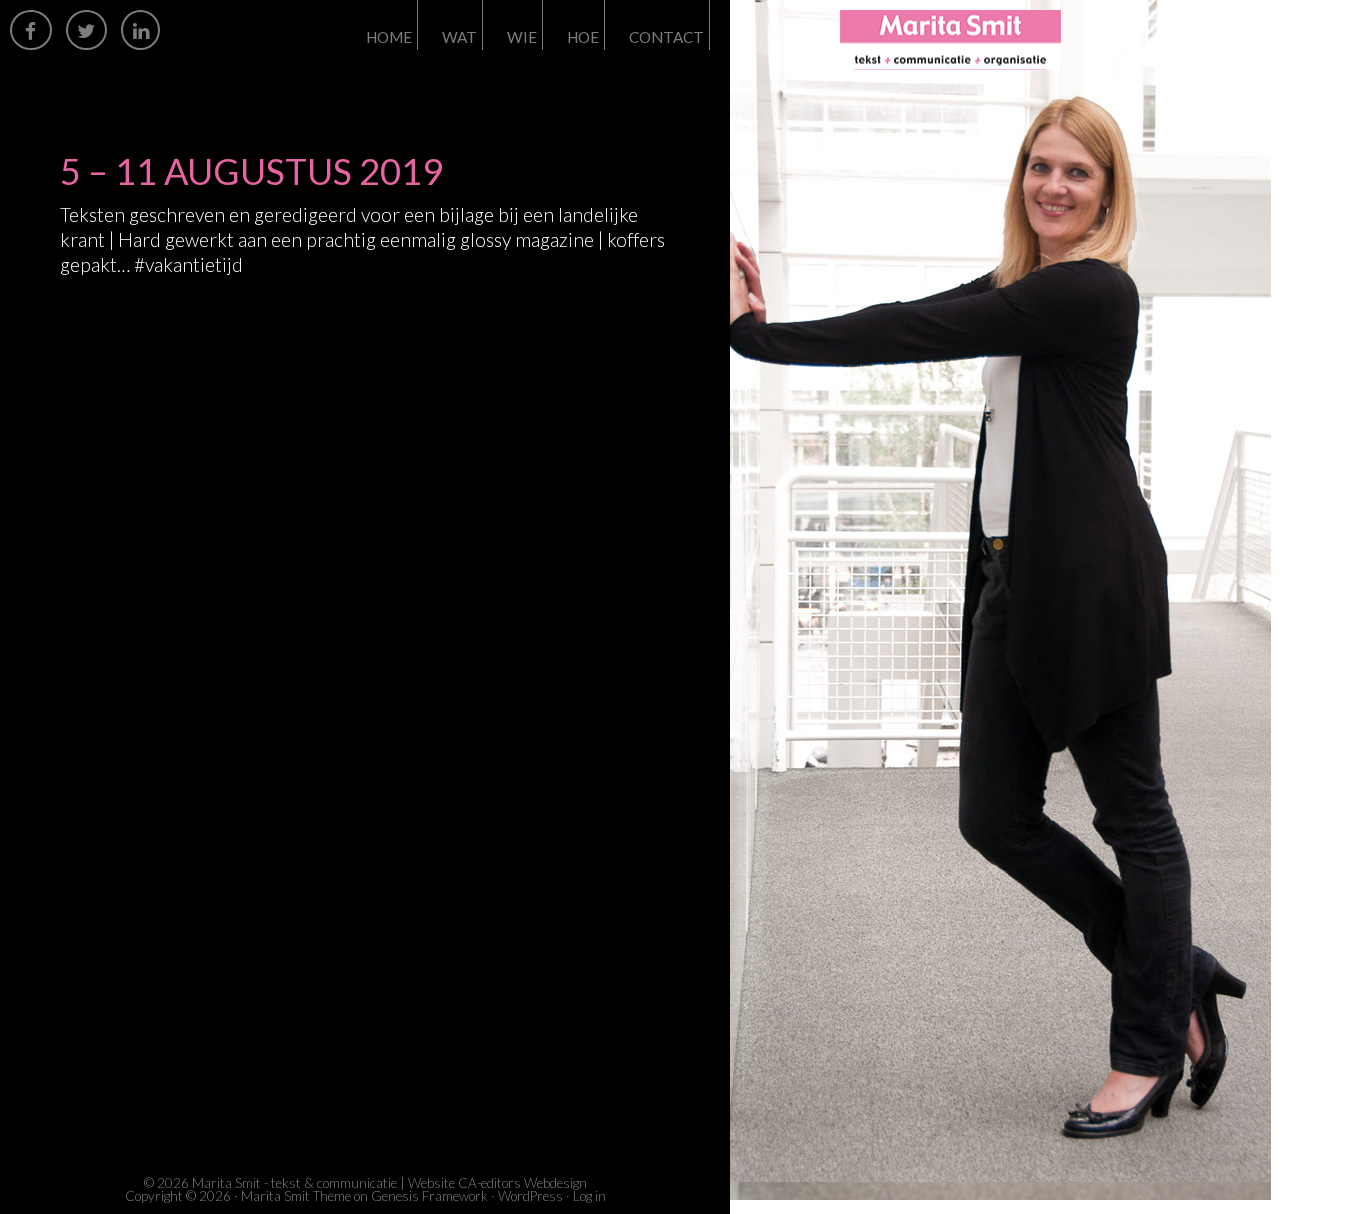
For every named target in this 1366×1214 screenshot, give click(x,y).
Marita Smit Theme (296, 1196)
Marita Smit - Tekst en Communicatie (1020, 40)
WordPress (530, 1196)
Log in (589, 1196)
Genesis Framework (429, 1196)
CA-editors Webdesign (522, 1183)
